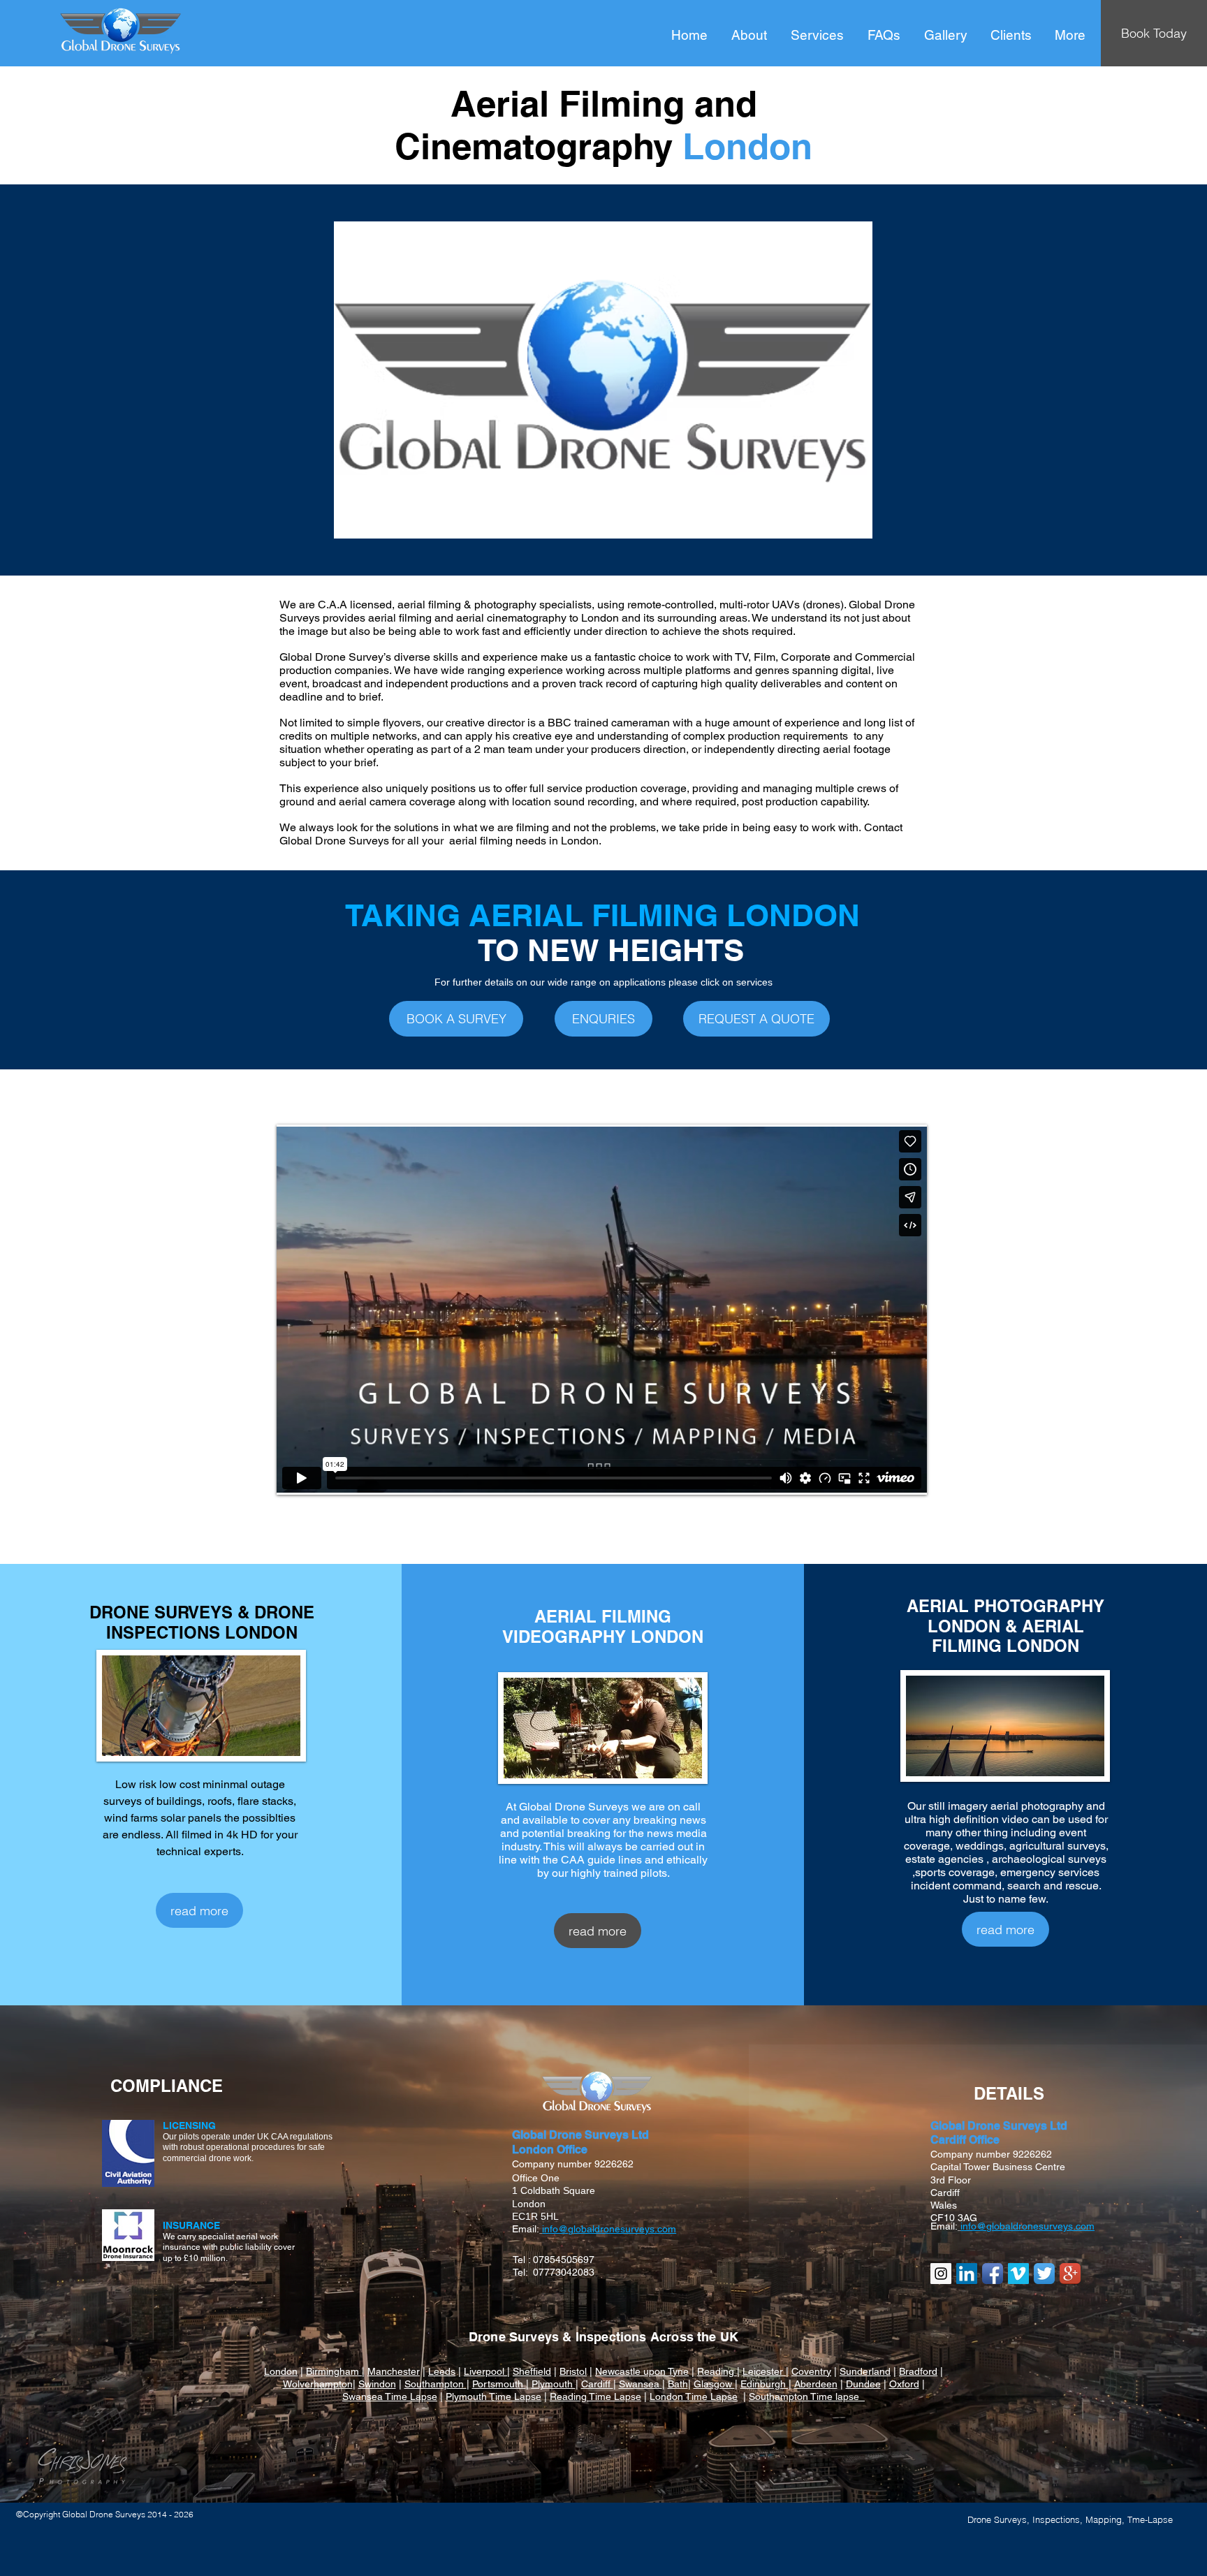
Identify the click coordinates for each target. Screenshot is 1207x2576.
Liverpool (485, 2371)
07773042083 (564, 2272)
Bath (678, 2384)
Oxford (904, 2384)
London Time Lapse (694, 2396)
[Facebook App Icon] (993, 2274)
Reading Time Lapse (595, 2396)
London (281, 2371)
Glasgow (714, 2384)
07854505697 (564, 2260)
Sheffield (532, 2371)
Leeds (442, 2371)
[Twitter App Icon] (1044, 2274)
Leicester (764, 2371)
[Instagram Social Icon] (941, 2274)
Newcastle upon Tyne (642, 2371)
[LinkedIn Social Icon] (967, 2274)
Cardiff (597, 2384)
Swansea (641, 2384)
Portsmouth (499, 2384)
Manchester (394, 2371)
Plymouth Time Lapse (493, 2396)
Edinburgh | (766, 2384)
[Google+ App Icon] (1070, 2274)
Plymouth (554, 2384)
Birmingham (334, 2371)
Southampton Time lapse (807, 2396)
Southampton (436, 2384)
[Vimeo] (1018, 2274)
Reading (717, 2371)
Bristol (573, 2371)
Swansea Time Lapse (390, 2396)
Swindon (377, 2384)
